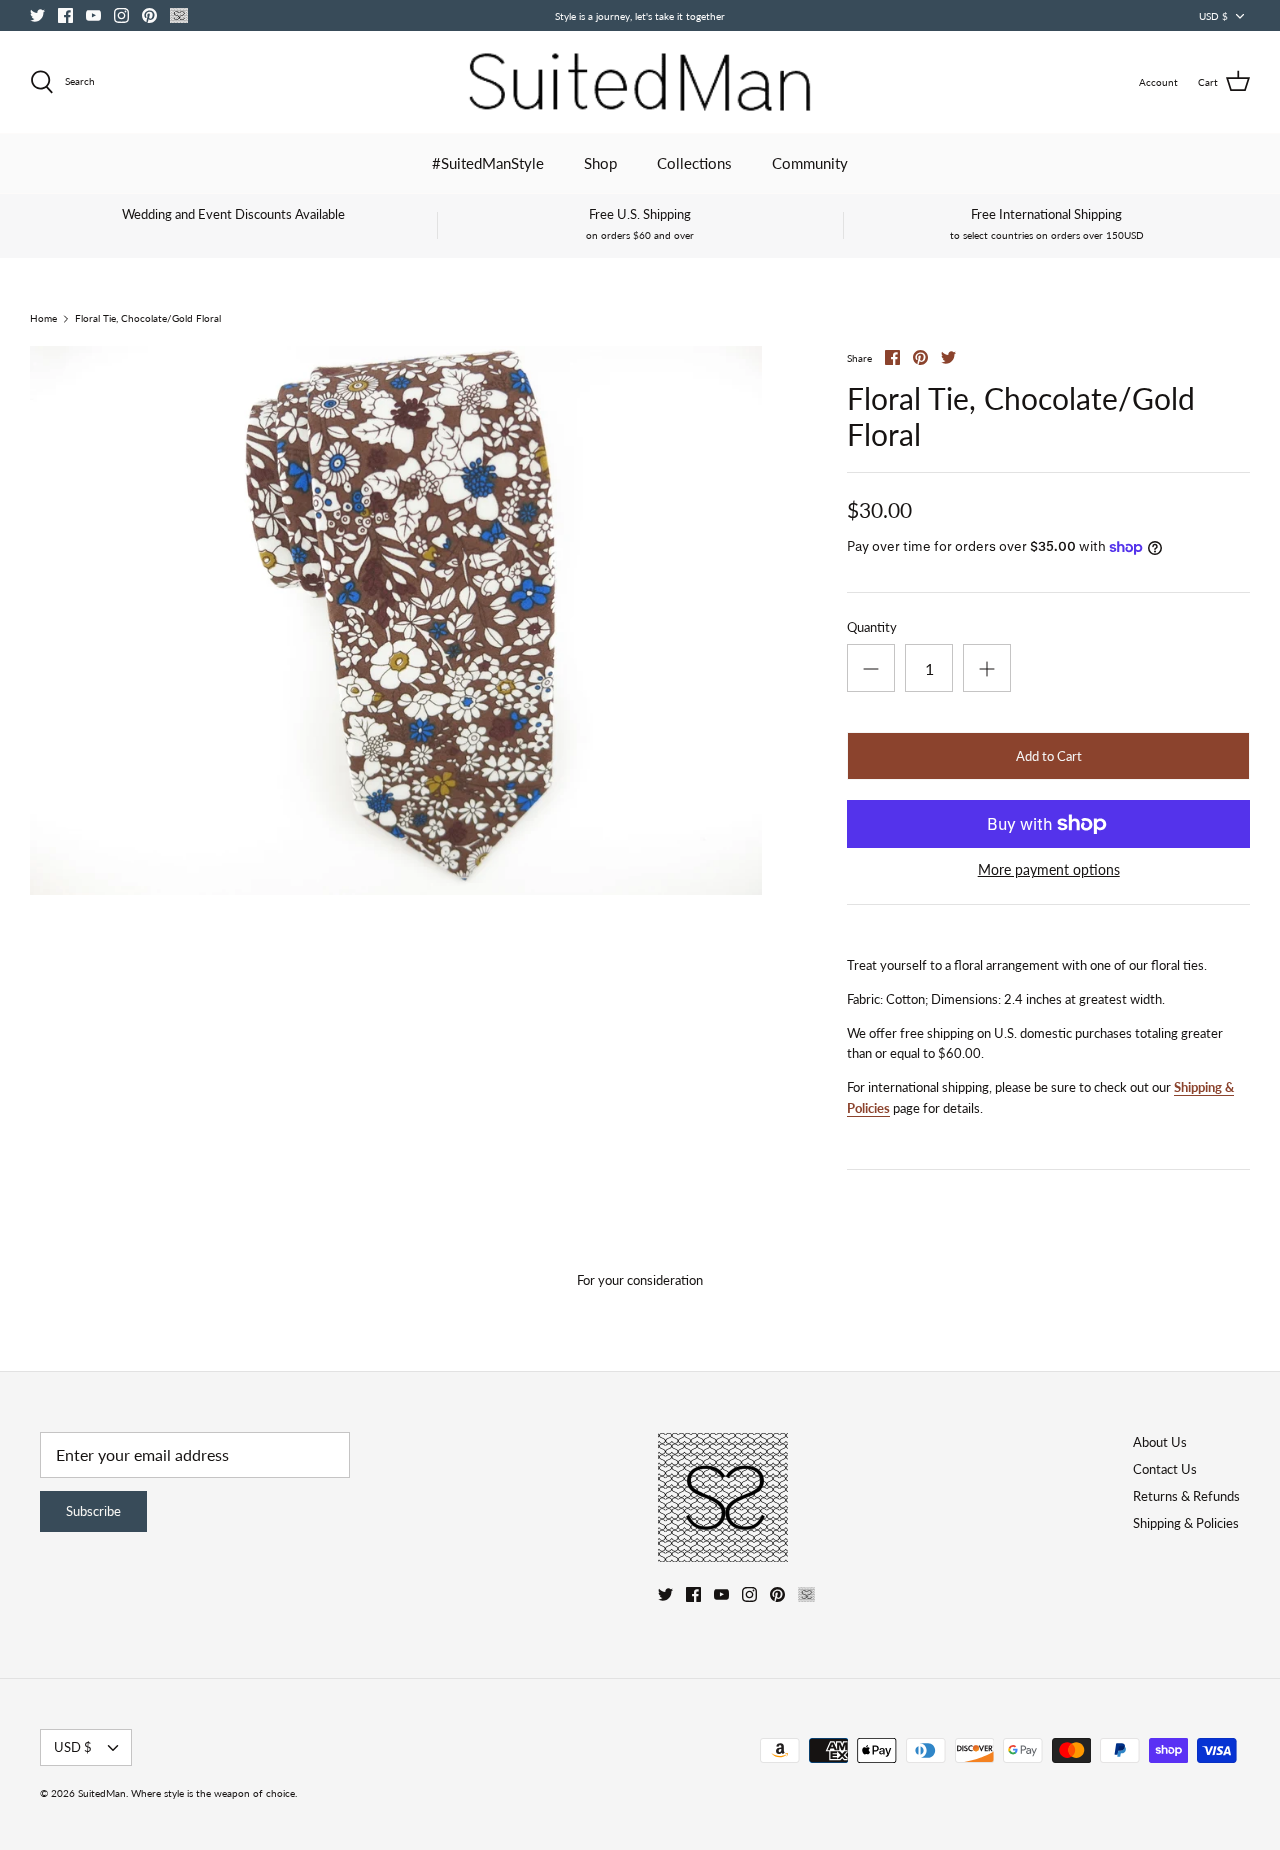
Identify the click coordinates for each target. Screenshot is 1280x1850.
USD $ (1213, 16)
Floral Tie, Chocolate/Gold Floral (148, 319)
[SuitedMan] (640, 82)
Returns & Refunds (1186, 1496)
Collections (694, 163)
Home (43, 319)
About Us (1160, 1442)
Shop (600, 163)
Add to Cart (1049, 756)
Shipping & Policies (1186, 1523)
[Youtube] (93, 15)
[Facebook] (65, 15)
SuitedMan (102, 1793)
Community (810, 163)
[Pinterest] (149, 15)
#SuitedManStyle (488, 163)
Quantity (872, 627)
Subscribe (93, 1511)
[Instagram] (121, 15)
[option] (396, 620)
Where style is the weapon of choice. (214, 1793)
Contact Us (1165, 1469)
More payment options (1049, 870)
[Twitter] (37, 15)
